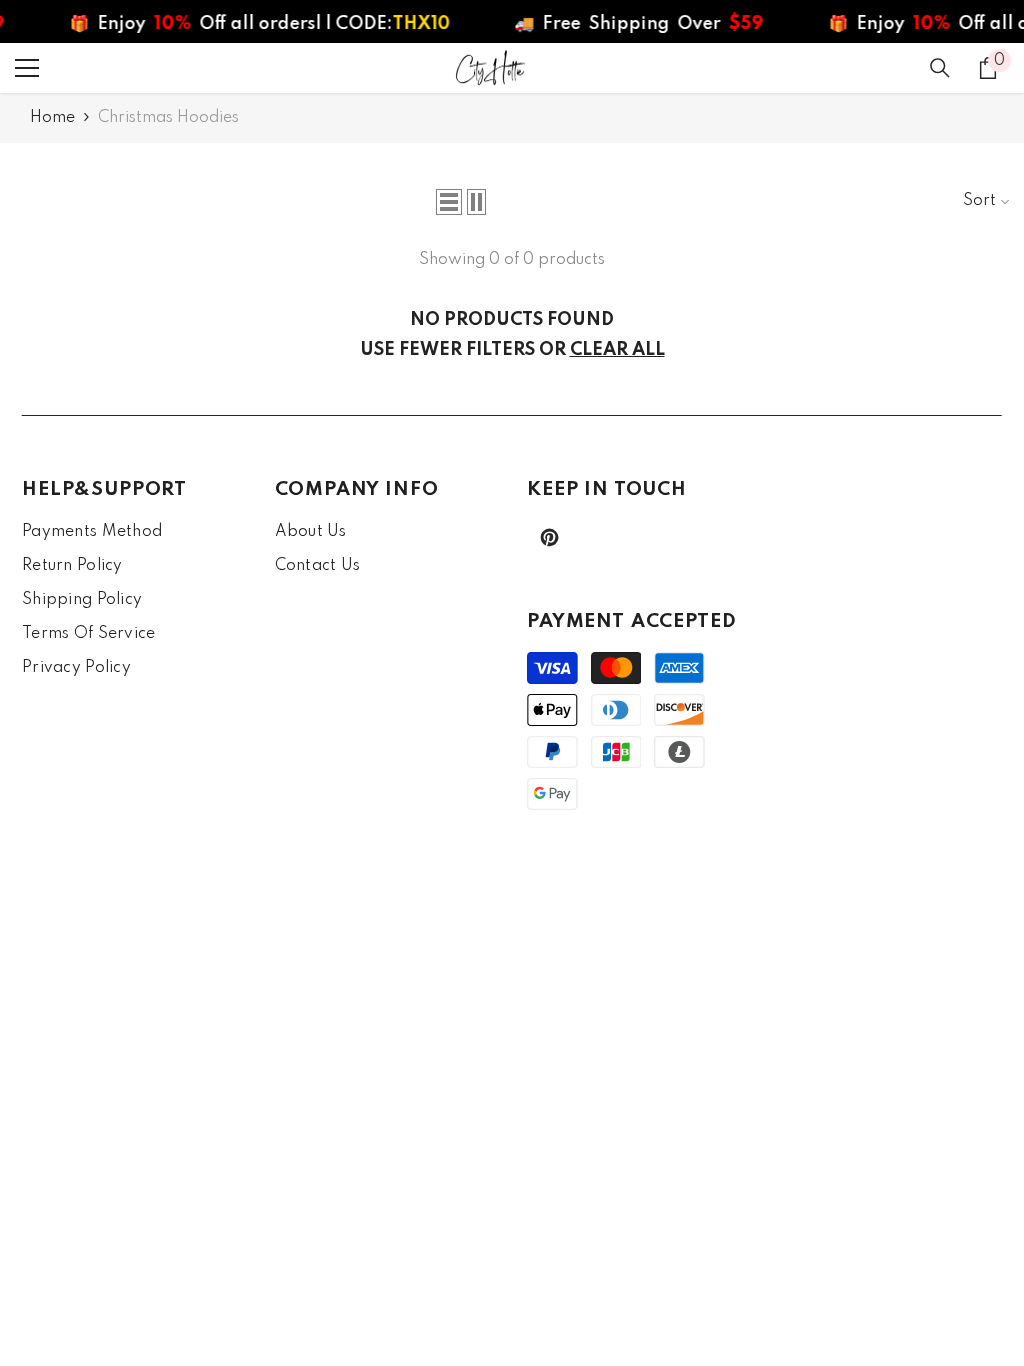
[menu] (27, 68)
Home (52, 118)
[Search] (940, 68)
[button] (449, 202)
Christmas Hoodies (168, 118)
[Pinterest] (549, 537)
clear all (617, 350)
